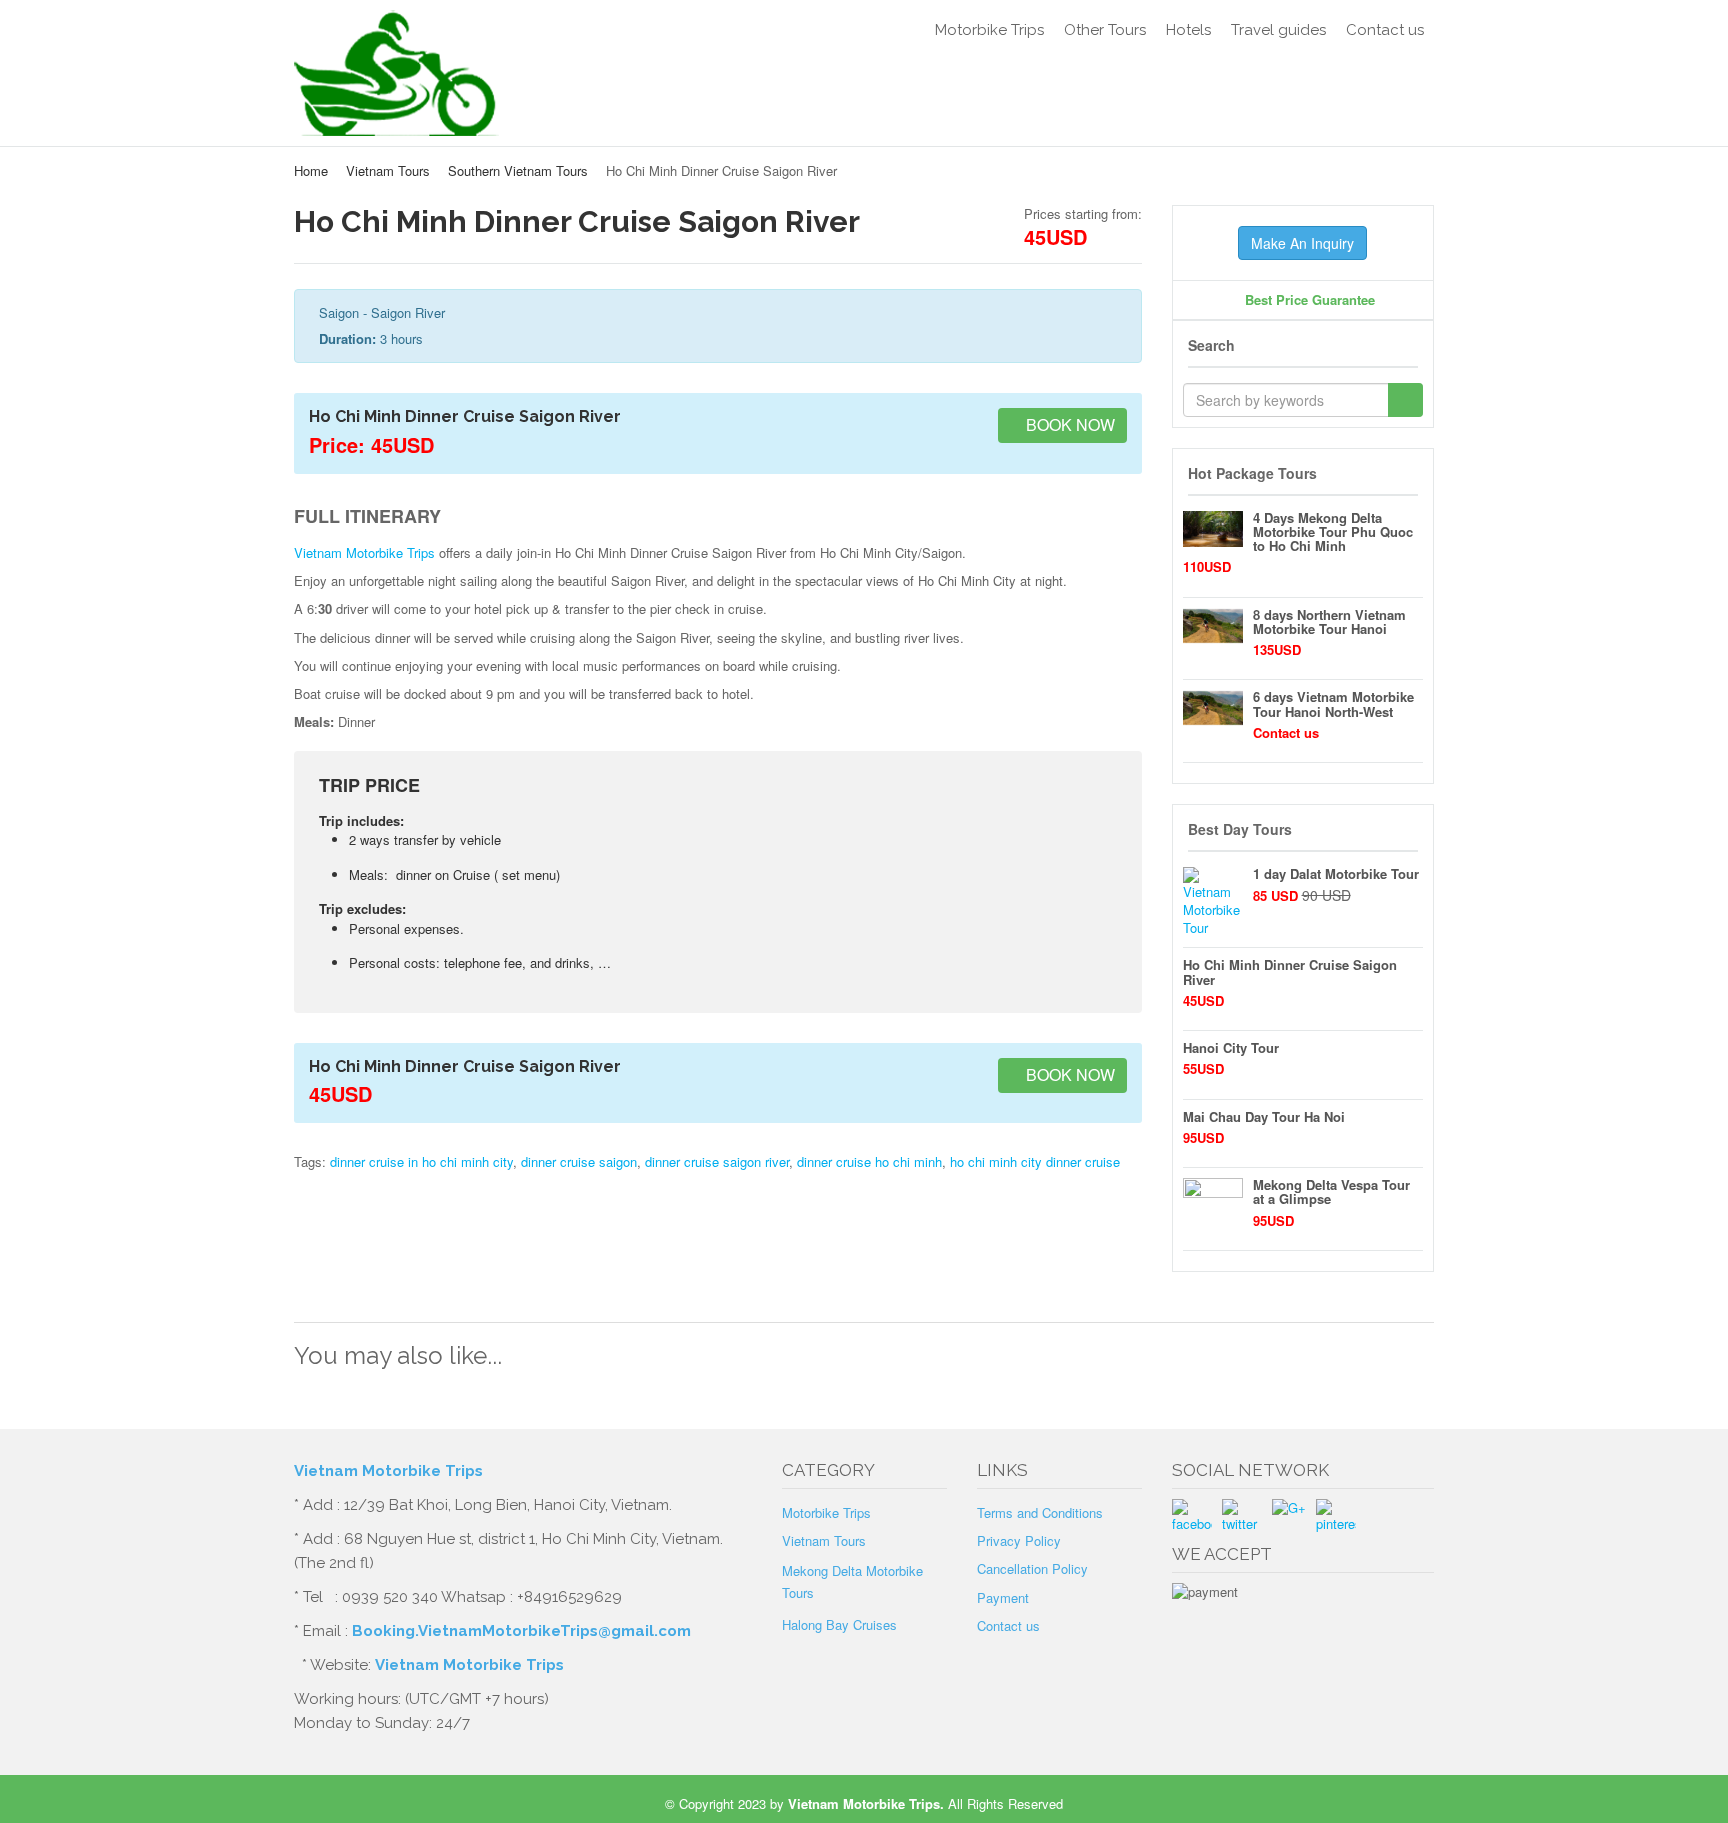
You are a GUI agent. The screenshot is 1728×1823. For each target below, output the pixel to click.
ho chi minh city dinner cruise (1035, 1161)
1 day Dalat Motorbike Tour (1336, 873)
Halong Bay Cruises (839, 1624)
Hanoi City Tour (1231, 1047)
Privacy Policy (1019, 1540)
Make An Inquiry (1302, 243)
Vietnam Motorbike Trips (364, 552)
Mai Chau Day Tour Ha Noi (1264, 1116)
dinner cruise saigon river (717, 1161)
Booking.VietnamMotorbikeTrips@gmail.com (521, 1631)
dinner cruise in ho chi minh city (421, 1161)
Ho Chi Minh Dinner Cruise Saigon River (1290, 971)
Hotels (1188, 30)
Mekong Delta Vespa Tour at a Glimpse (1331, 1191)
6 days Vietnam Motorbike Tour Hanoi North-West (1333, 703)
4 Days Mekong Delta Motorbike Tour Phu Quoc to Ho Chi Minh (1333, 532)
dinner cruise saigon (579, 1161)
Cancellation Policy (1032, 1568)
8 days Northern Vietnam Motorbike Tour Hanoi (1329, 621)
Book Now (1068, 424)
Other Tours (1105, 30)
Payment (1003, 1597)
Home (311, 170)
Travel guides (1278, 30)
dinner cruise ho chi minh (869, 1161)
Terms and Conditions (1040, 1512)
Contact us (1385, 30)
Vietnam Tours (388, 170)
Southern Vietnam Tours (518, 170)
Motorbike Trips (989, 30)
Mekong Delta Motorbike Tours (852, 1581)
